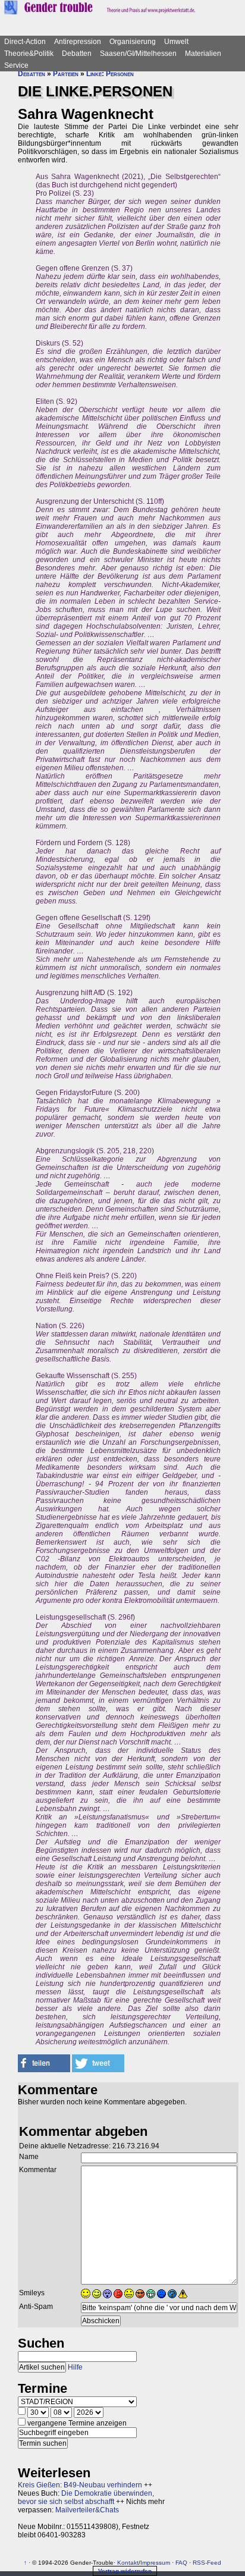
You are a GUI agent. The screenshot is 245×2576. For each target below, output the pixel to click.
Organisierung (133, 42)
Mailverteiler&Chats (87, 2510)
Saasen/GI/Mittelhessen (138, 54)
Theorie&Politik (29, 54)
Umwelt (176, 42)
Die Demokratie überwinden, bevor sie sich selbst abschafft (86, 2497)
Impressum (155, 2563)
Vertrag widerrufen (125, 2571)
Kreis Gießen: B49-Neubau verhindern (80, 2485)
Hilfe (75, 2367)
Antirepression (78, 42)
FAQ (181, 2563)
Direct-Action (25, 42)
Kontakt (128, 2563)
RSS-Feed (207, 2563)
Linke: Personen (110, 74)
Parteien (66, 74)
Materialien (203, 54)
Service (16, 65)
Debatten (77, 54)
